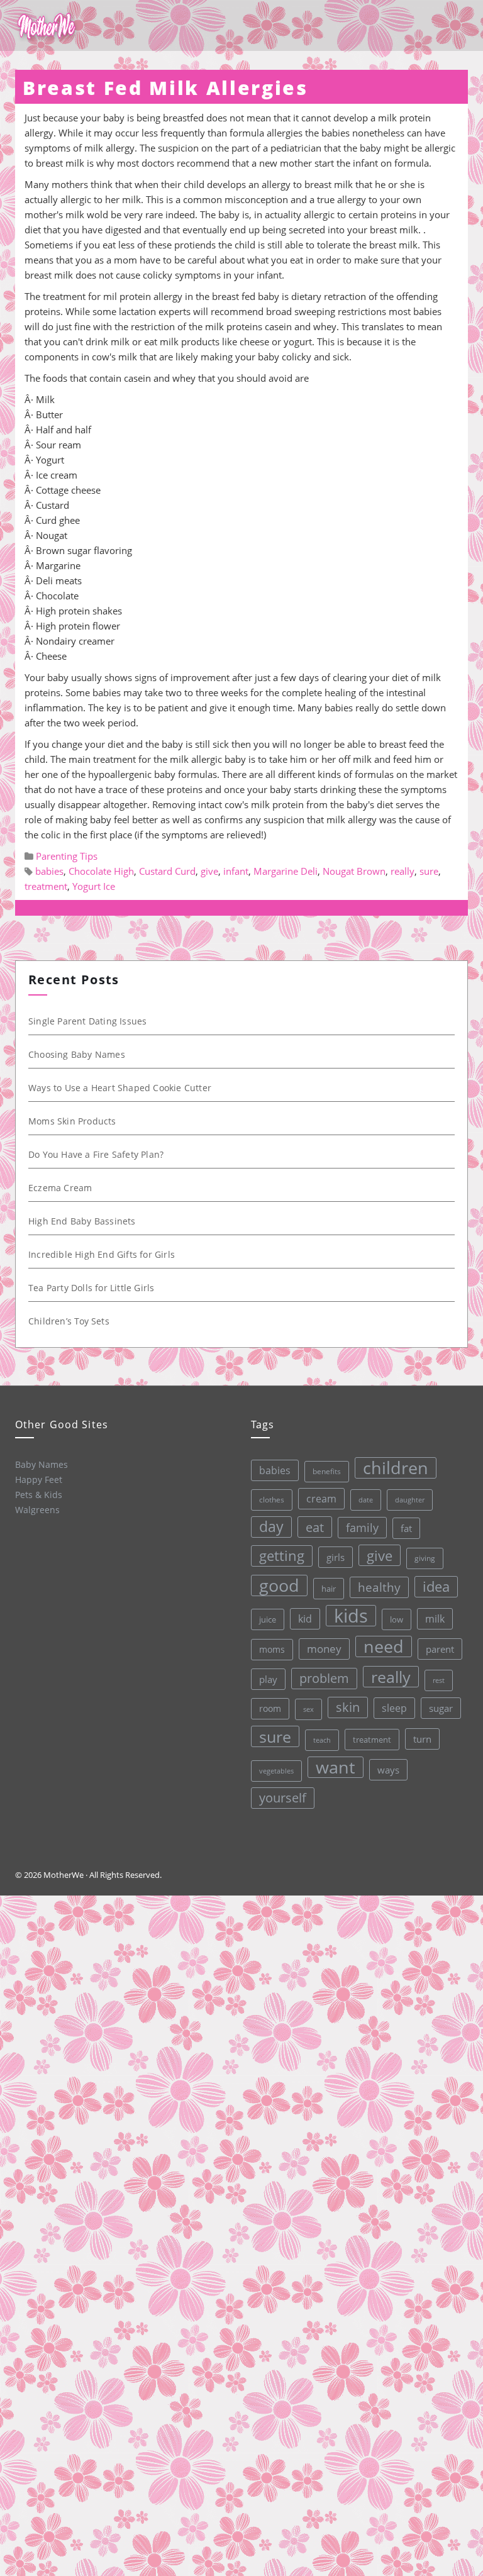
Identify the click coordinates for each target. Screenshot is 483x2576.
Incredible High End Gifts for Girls (102, 1254)
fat (406, 1528)
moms (272, 1649)
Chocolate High (101, 871)
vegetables (276, 1771)
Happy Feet (39, 1480)
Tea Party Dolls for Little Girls (91, 1288)
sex (308, 1709)
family (362, 1527)
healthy (379, 1587)
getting (282, 1556)
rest (439, 1680)
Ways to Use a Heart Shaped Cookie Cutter (120, 1088)
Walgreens (37, 1510)
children (396, 1468)
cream (321, 1499)
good (279, 1585)
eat (315, 1527)
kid (305, 1619)
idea (436, 1586)
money (324, 1649)
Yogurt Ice (94, 886)
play (268, 1679)
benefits (327, 1471)
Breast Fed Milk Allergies (165, 88)
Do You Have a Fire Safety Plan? (96, 1154)
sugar (441, 1708)
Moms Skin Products (72, 1121)
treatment (46, 886)
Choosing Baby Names (77, 1054)
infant (236, 871)
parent (440, 1649)
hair (329, 1589)
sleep (394, 1708)
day (271, 1527)
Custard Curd (167, 871)
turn (422, 1739)
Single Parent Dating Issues (87, 1021)
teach (322, 1740)
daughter (410, 1500)
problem (324, 1678)
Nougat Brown (354, 871)
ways (388, 1770)
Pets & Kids (39, 1495)
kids (351, 1616)
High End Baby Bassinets (82, 1221)
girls (336, 1557)
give (209, 871)
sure (429, 871)
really (402, 871)
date (366, 1500)
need (384, 1646)
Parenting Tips (67, 856)
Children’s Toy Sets (69, 1321)
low (397, 1619)
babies (49, 871)
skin (348, 1707)
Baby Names (42, 1464)
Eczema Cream (60, 1188)
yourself (283, 1798)
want (336, 1767)
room (270, 1709)
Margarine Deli (286, 871)
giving (425, 1558)
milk (435, 1619)
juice (268, 1619)
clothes (272, 1500)
